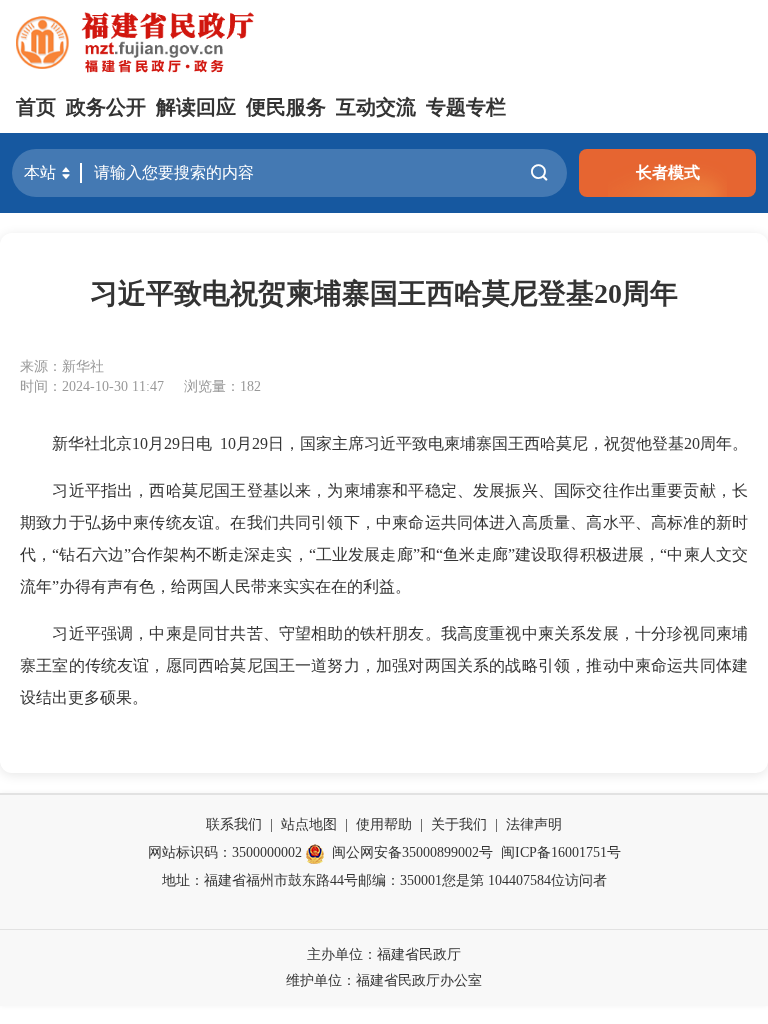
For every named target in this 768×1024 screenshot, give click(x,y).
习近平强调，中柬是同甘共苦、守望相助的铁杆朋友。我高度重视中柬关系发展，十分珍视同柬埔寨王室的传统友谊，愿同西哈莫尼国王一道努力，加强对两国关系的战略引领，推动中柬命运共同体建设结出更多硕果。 (384, 665)
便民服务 (286, 107)
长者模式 (668, 172)
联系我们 (234, 824)
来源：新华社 (62, 366)
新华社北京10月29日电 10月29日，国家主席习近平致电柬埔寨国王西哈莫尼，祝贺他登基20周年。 (384, 443)
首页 (36, 107)
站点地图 (309, 824)
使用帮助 (384, 824)
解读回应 (196, 107)
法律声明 (534, 824)
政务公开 (106, 107)
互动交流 (376, 107)
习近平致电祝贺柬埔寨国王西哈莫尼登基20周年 (384, 293)
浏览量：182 (222, 386)
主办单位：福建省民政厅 (384, 954)
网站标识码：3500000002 (225, 852)
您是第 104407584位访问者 (524, 880)
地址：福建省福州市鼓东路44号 (260, 880)
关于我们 (459, 824)
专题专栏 (466, 107)
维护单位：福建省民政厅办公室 (384, 980)
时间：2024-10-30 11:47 (92, 386)
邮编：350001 (400, 880)
